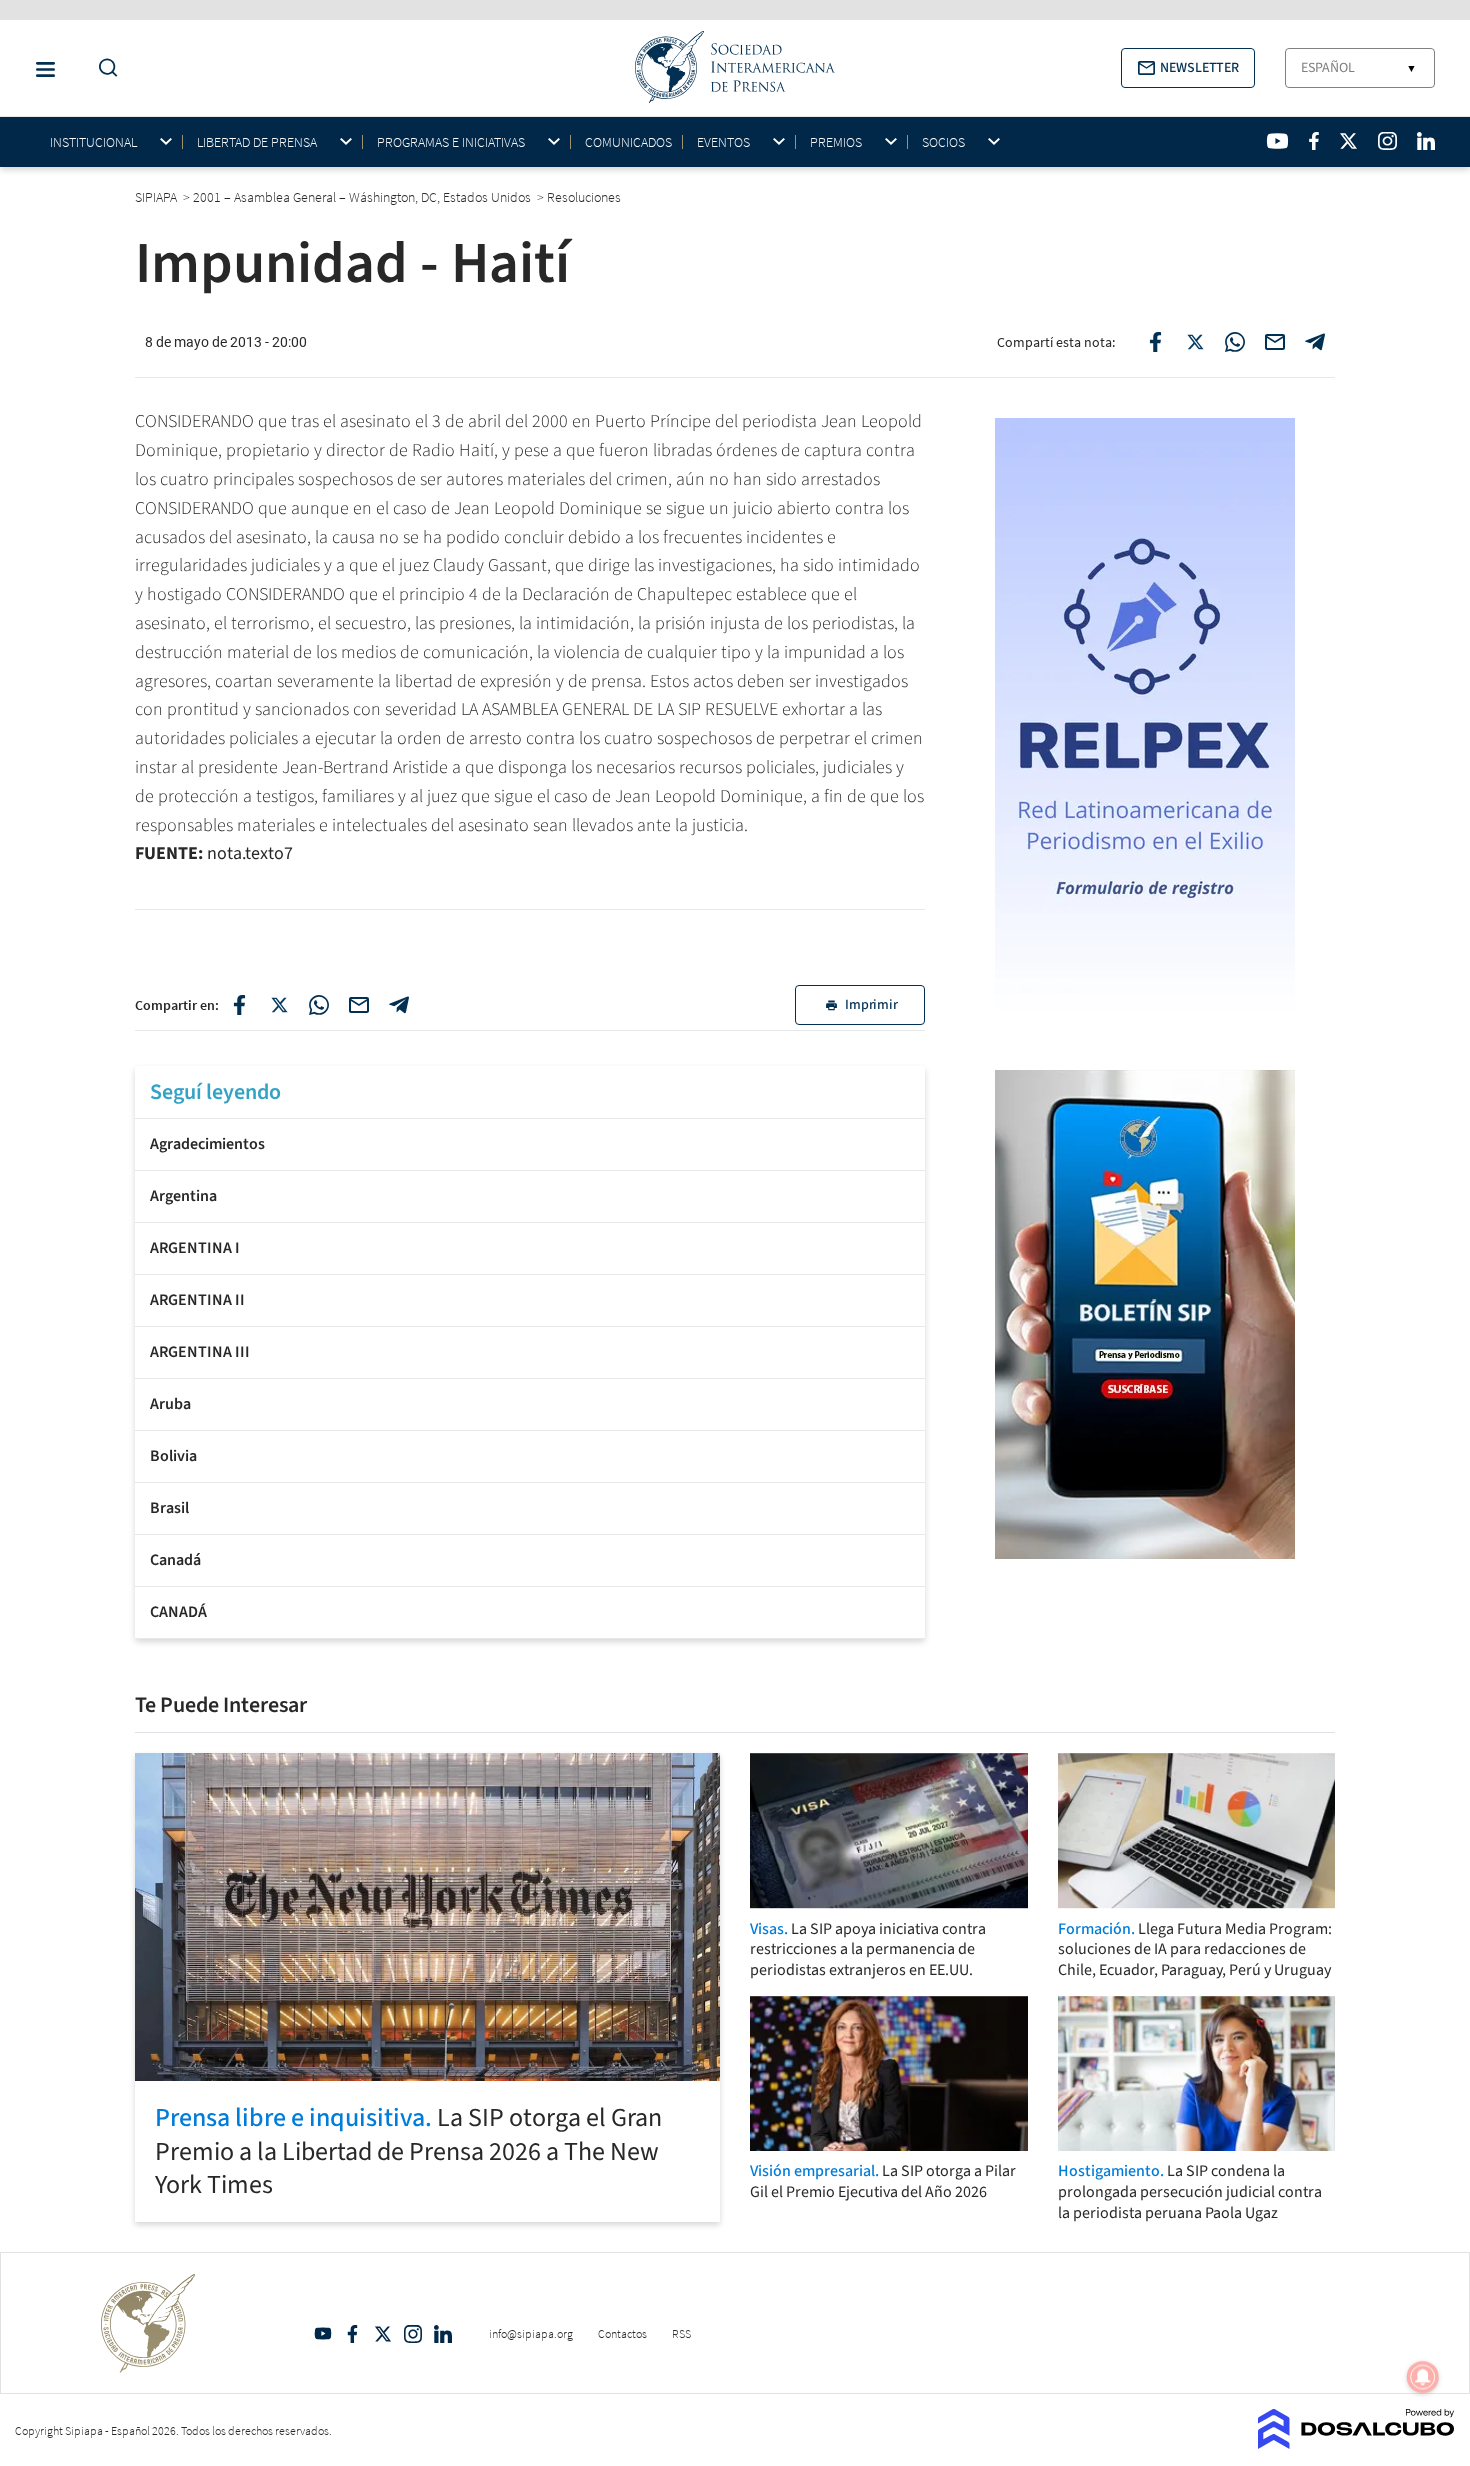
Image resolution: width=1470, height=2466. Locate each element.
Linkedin (443, 2334)
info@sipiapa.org (531, 2333)
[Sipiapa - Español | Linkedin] (1426, 141)
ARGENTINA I (195, 1248)
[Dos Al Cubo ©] (1356, 2443)
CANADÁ (178, 1612)
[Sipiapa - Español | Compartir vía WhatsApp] (1235, 342)
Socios (943, 142)
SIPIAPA (157, 197)
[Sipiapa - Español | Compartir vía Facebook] (1155, 342)
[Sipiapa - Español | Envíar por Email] (1275, 342)
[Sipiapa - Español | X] (1349, 141)
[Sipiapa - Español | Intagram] (1387, 141)
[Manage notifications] (1423, 2377)
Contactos (622, 2333)
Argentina (183, 1196)
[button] (1188, 68)
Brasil (169, 1508)
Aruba (170, 1404)
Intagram (413, 2334)
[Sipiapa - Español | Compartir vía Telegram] (1315, 342)
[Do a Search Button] (103, 68)
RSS (681, 2333)
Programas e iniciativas (451, 142)
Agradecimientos (207, 1144)
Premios (836, 142)
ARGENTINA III (200, 1352)
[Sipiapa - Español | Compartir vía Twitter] (1195, 342)
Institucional (93, 142)
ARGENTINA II (197, 1300)
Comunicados (628, 142)
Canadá (175, 1560)
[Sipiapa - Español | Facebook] (1314, 141)
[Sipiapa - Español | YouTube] (1277, 141)
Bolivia (173, 1456)
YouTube (323, 2334)
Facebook (353, 2334)
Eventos (723, 142)
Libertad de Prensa (257, 142)
